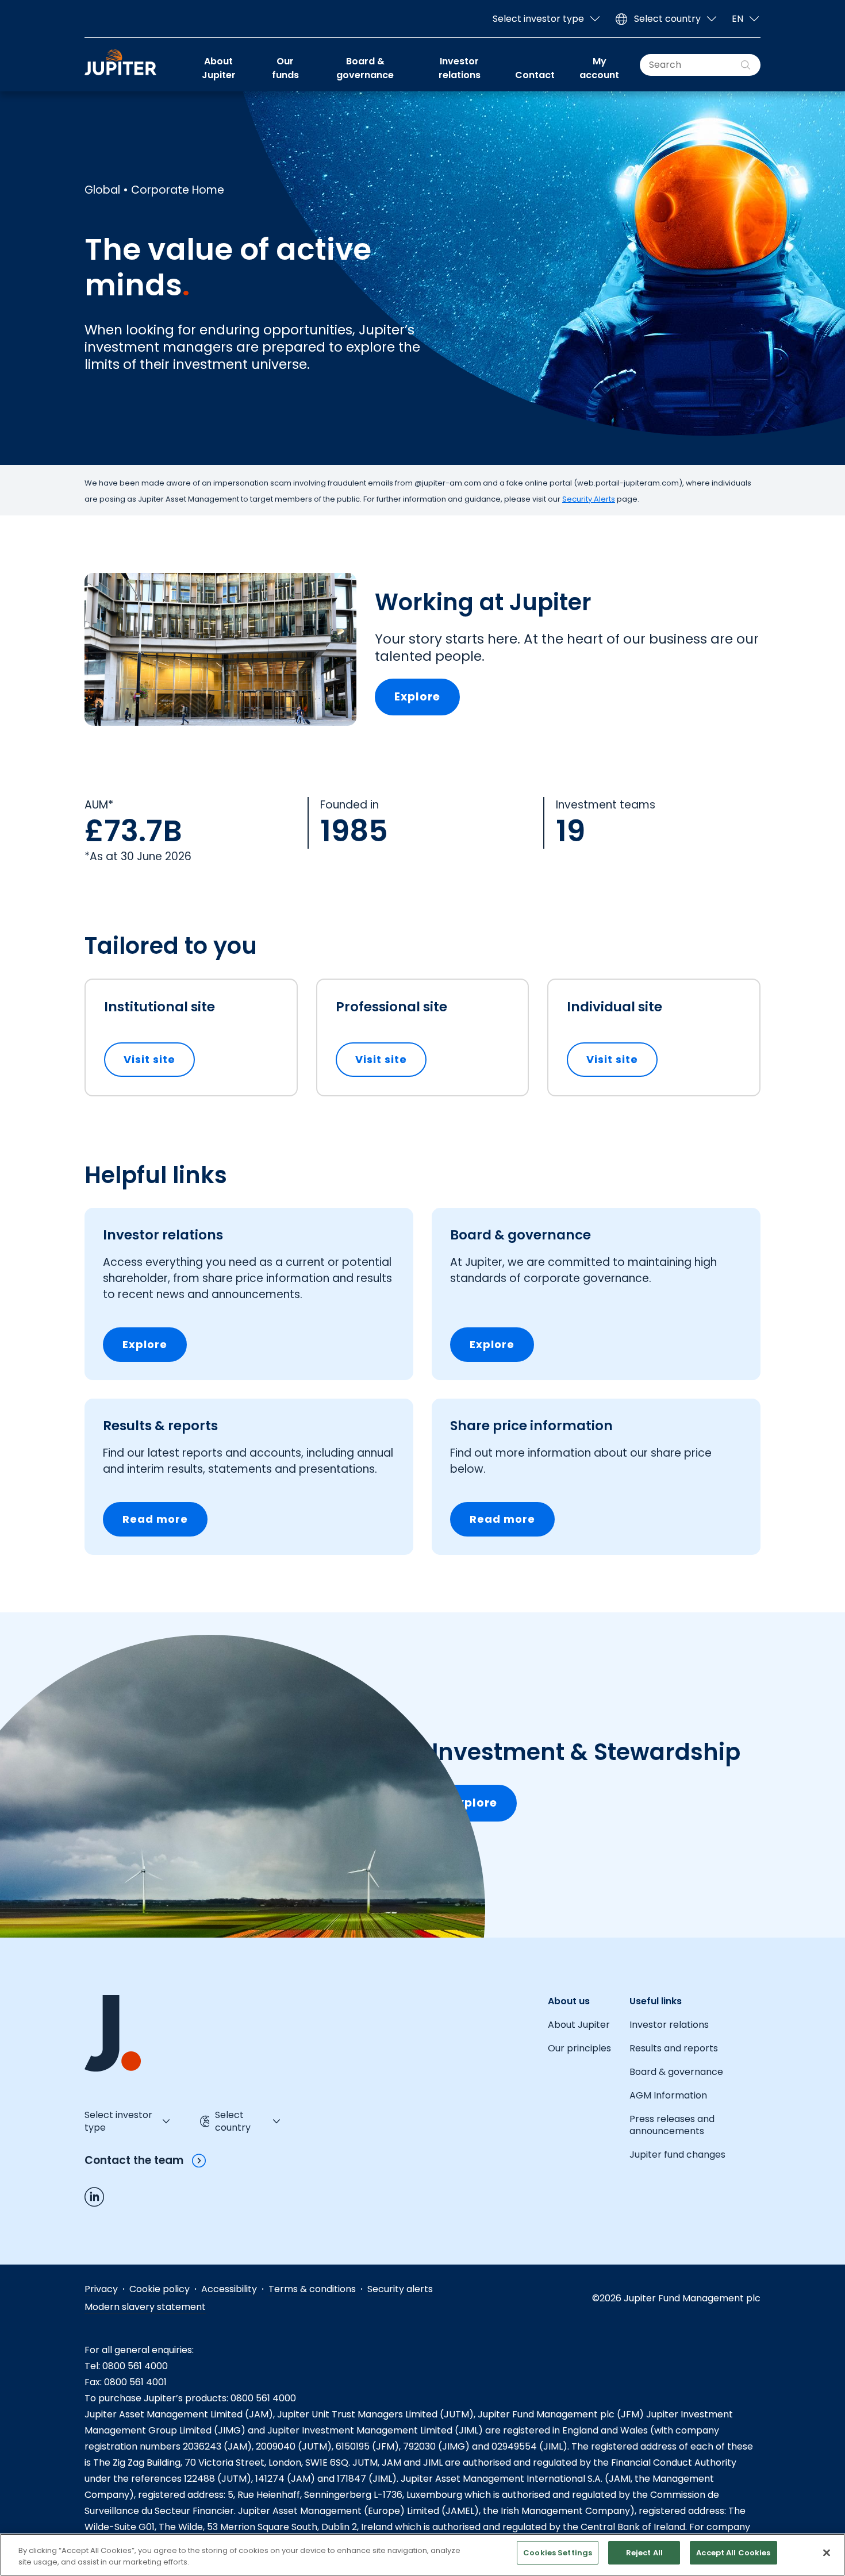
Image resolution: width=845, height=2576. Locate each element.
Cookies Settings (558, 2553)
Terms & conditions (312, 2289)
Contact (535, 75)
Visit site (159, 1059)
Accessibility (229, 2289)
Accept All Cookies (733, 2553)
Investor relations (460, 68)
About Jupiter (219, 68)
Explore (417, 697)
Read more (155, 1519)
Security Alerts (589, 499)
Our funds (285, 68)
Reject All (644, 2553)
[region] (422, 2555)
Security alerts (400, 2289)
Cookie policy (160, 2289)
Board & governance (365, 68)
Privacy (101, 2289)
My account (599, 68)
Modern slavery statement (145, 2307)
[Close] (827, 2553)
